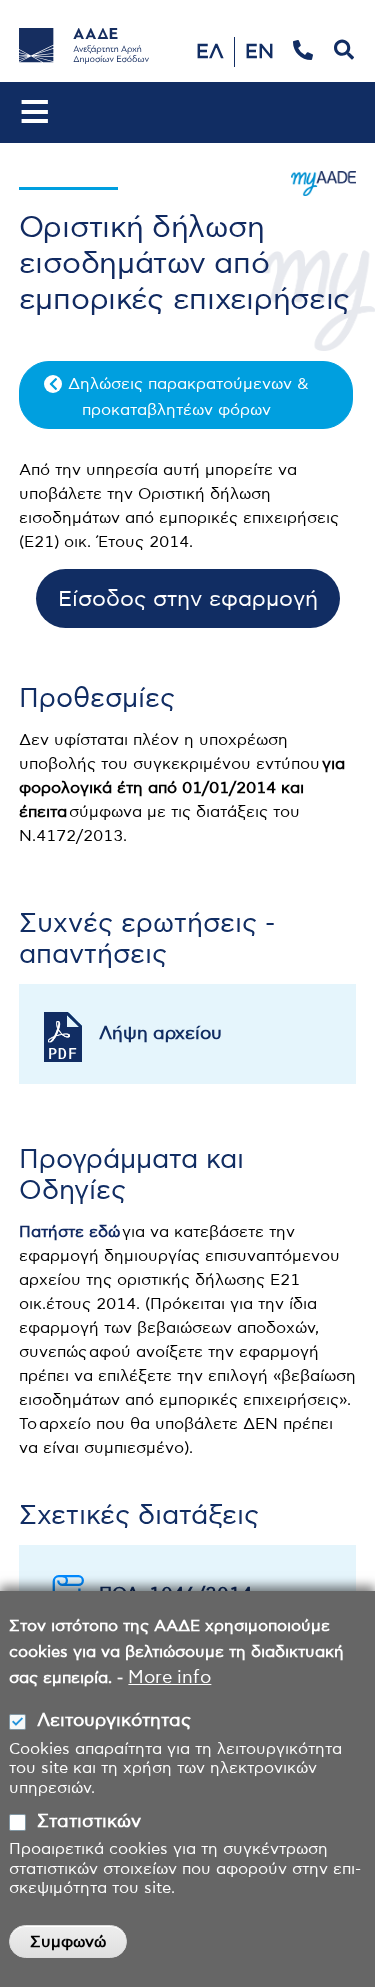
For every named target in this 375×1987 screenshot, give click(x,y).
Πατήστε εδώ (69, 1232)
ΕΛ (210, 52)
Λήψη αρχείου (160, 1034)
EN (259, 52)
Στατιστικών (89, 1822)
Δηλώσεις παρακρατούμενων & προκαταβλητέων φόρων (188, 397)
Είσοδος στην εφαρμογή (188, 599)
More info (169, 1678)
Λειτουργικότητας (114, 1721)
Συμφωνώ (68, 1942)
